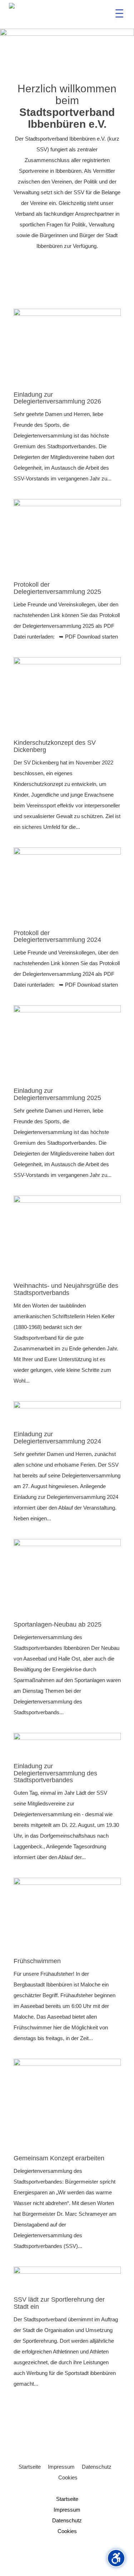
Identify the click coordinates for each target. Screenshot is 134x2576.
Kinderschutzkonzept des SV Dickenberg (55, 746)
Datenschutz (97, 2467)
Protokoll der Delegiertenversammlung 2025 (57, 588)
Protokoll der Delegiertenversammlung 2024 (57, 937)
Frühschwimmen (37, 1961)
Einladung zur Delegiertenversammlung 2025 (57, 1094)
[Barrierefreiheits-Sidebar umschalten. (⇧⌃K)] (116, 2558)
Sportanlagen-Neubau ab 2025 (58, 1624)
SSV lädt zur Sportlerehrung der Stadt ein (59, 2303)
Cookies (68, 2477)
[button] (119, 15)
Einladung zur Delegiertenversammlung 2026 (57, 398)
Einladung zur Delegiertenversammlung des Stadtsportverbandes (55, 1773)
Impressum (61, 2467)
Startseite (30, 2467)
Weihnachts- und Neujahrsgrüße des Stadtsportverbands (66, 1289)
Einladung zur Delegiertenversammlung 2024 (57, 1438)
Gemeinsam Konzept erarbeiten (59, 2158)
